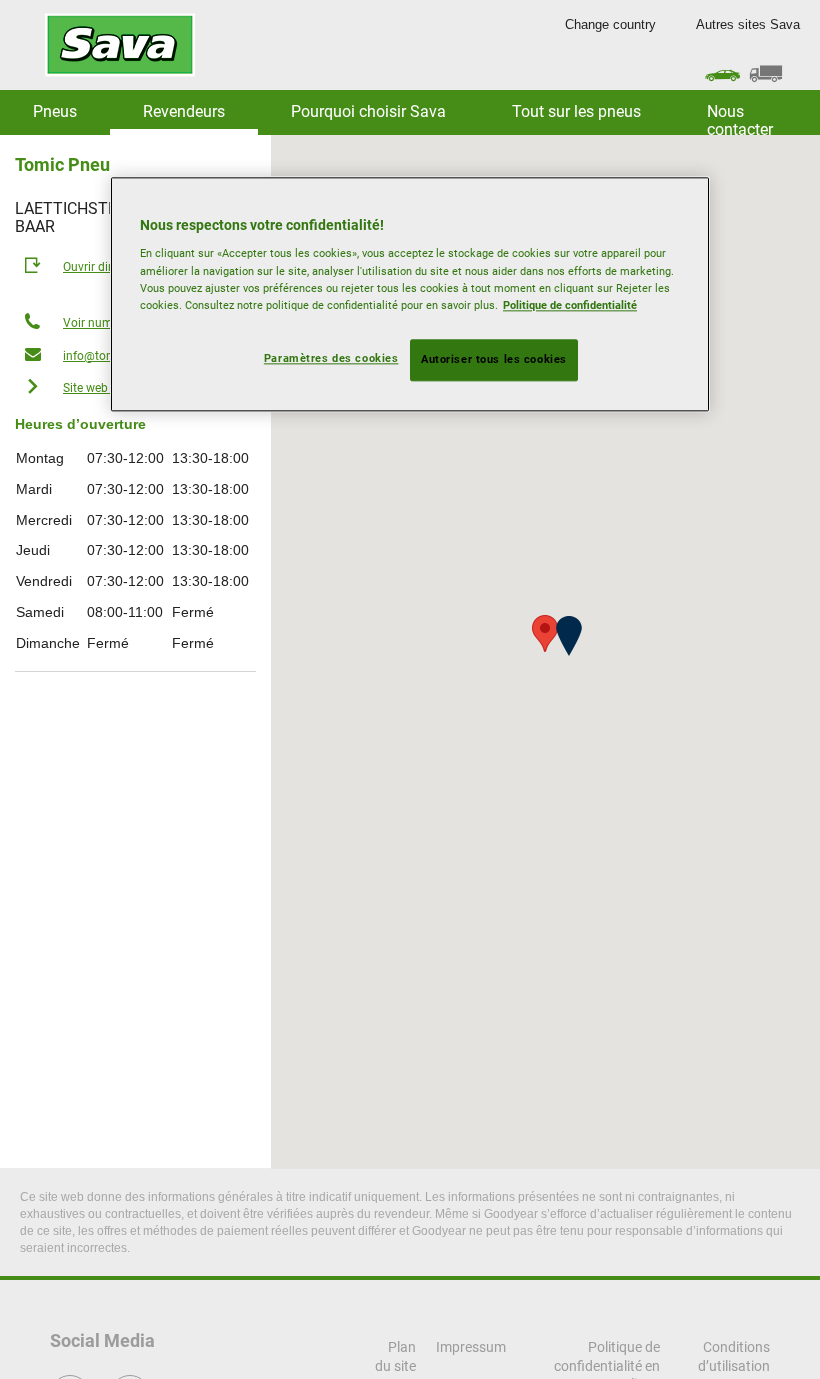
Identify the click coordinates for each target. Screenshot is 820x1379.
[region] (410, 294)
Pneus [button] (55, 111)
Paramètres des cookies (331, 358)
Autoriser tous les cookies (494, 359)
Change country (610, 24)
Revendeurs (184, 111)
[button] (569, 636)
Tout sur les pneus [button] (576, 111)
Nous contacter (740, 118)
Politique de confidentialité (570, 305)
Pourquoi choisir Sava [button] (368, 111)
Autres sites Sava (748, 24)
